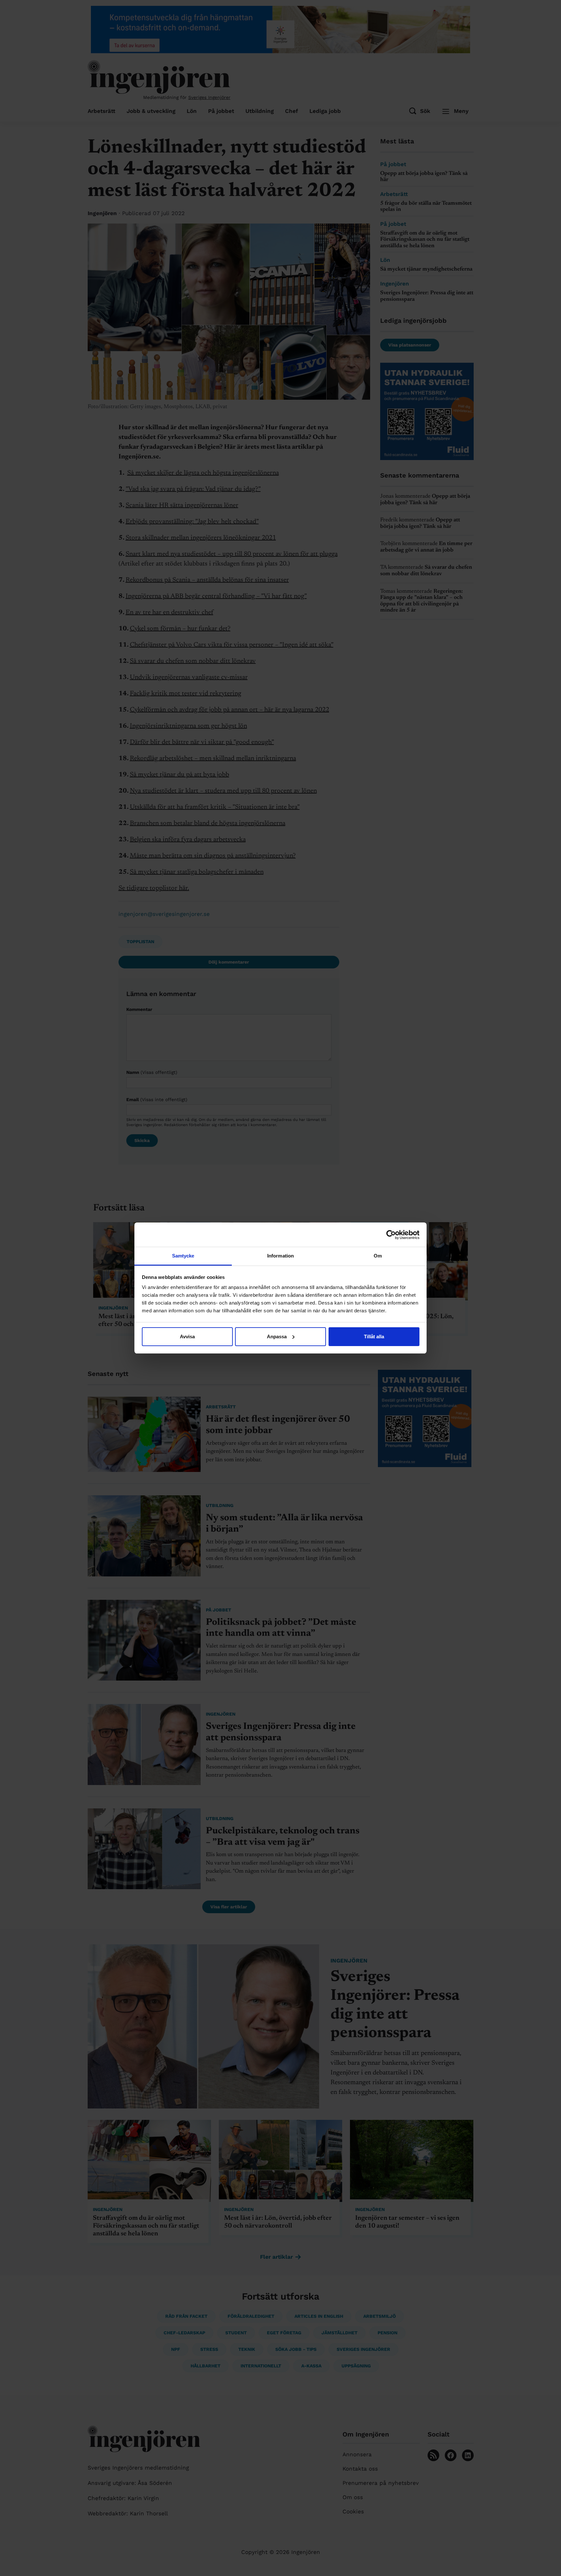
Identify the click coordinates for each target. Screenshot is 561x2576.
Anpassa (277, 1337)
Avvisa (187, 1337)
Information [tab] (280, 1256)
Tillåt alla (374, 1337)
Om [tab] (378, 1256)
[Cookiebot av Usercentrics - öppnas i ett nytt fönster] (391, 1235)
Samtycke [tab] (183, 1256)
